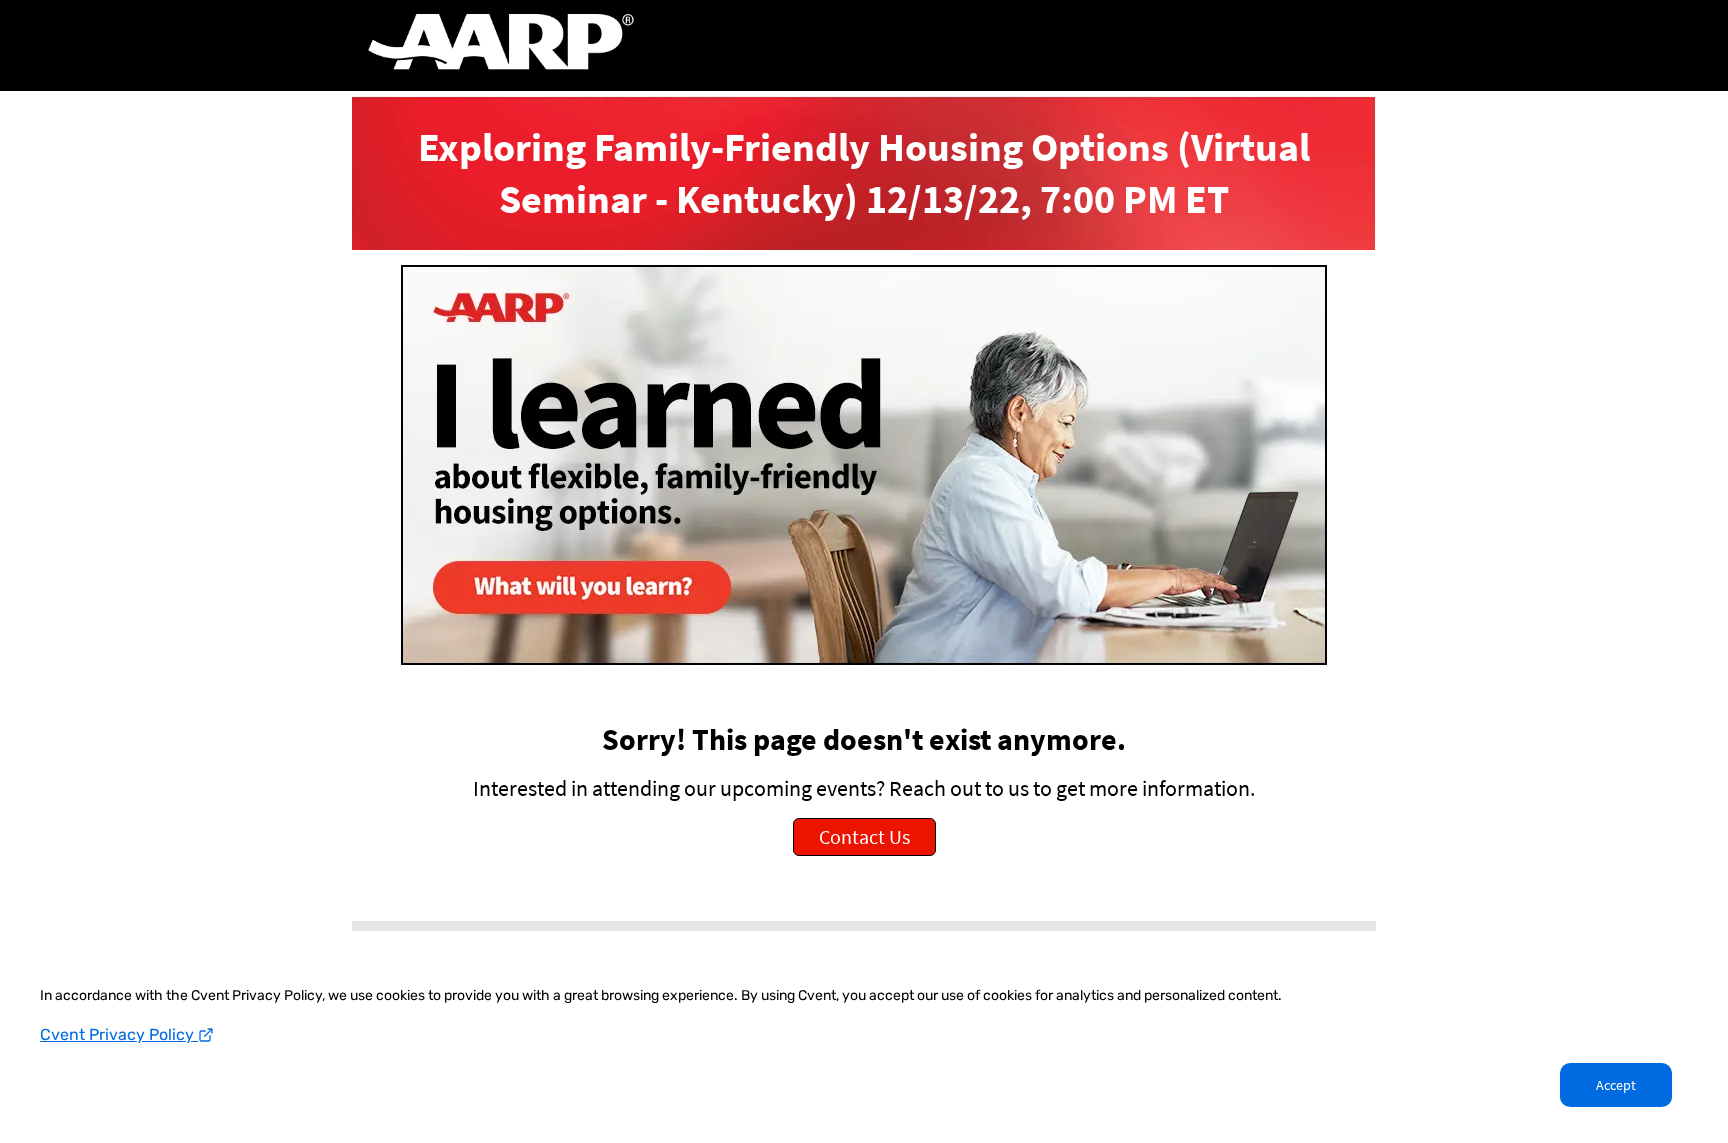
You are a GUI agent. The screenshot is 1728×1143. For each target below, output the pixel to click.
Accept (1616, 1085)
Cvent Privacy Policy (119, 1034)
